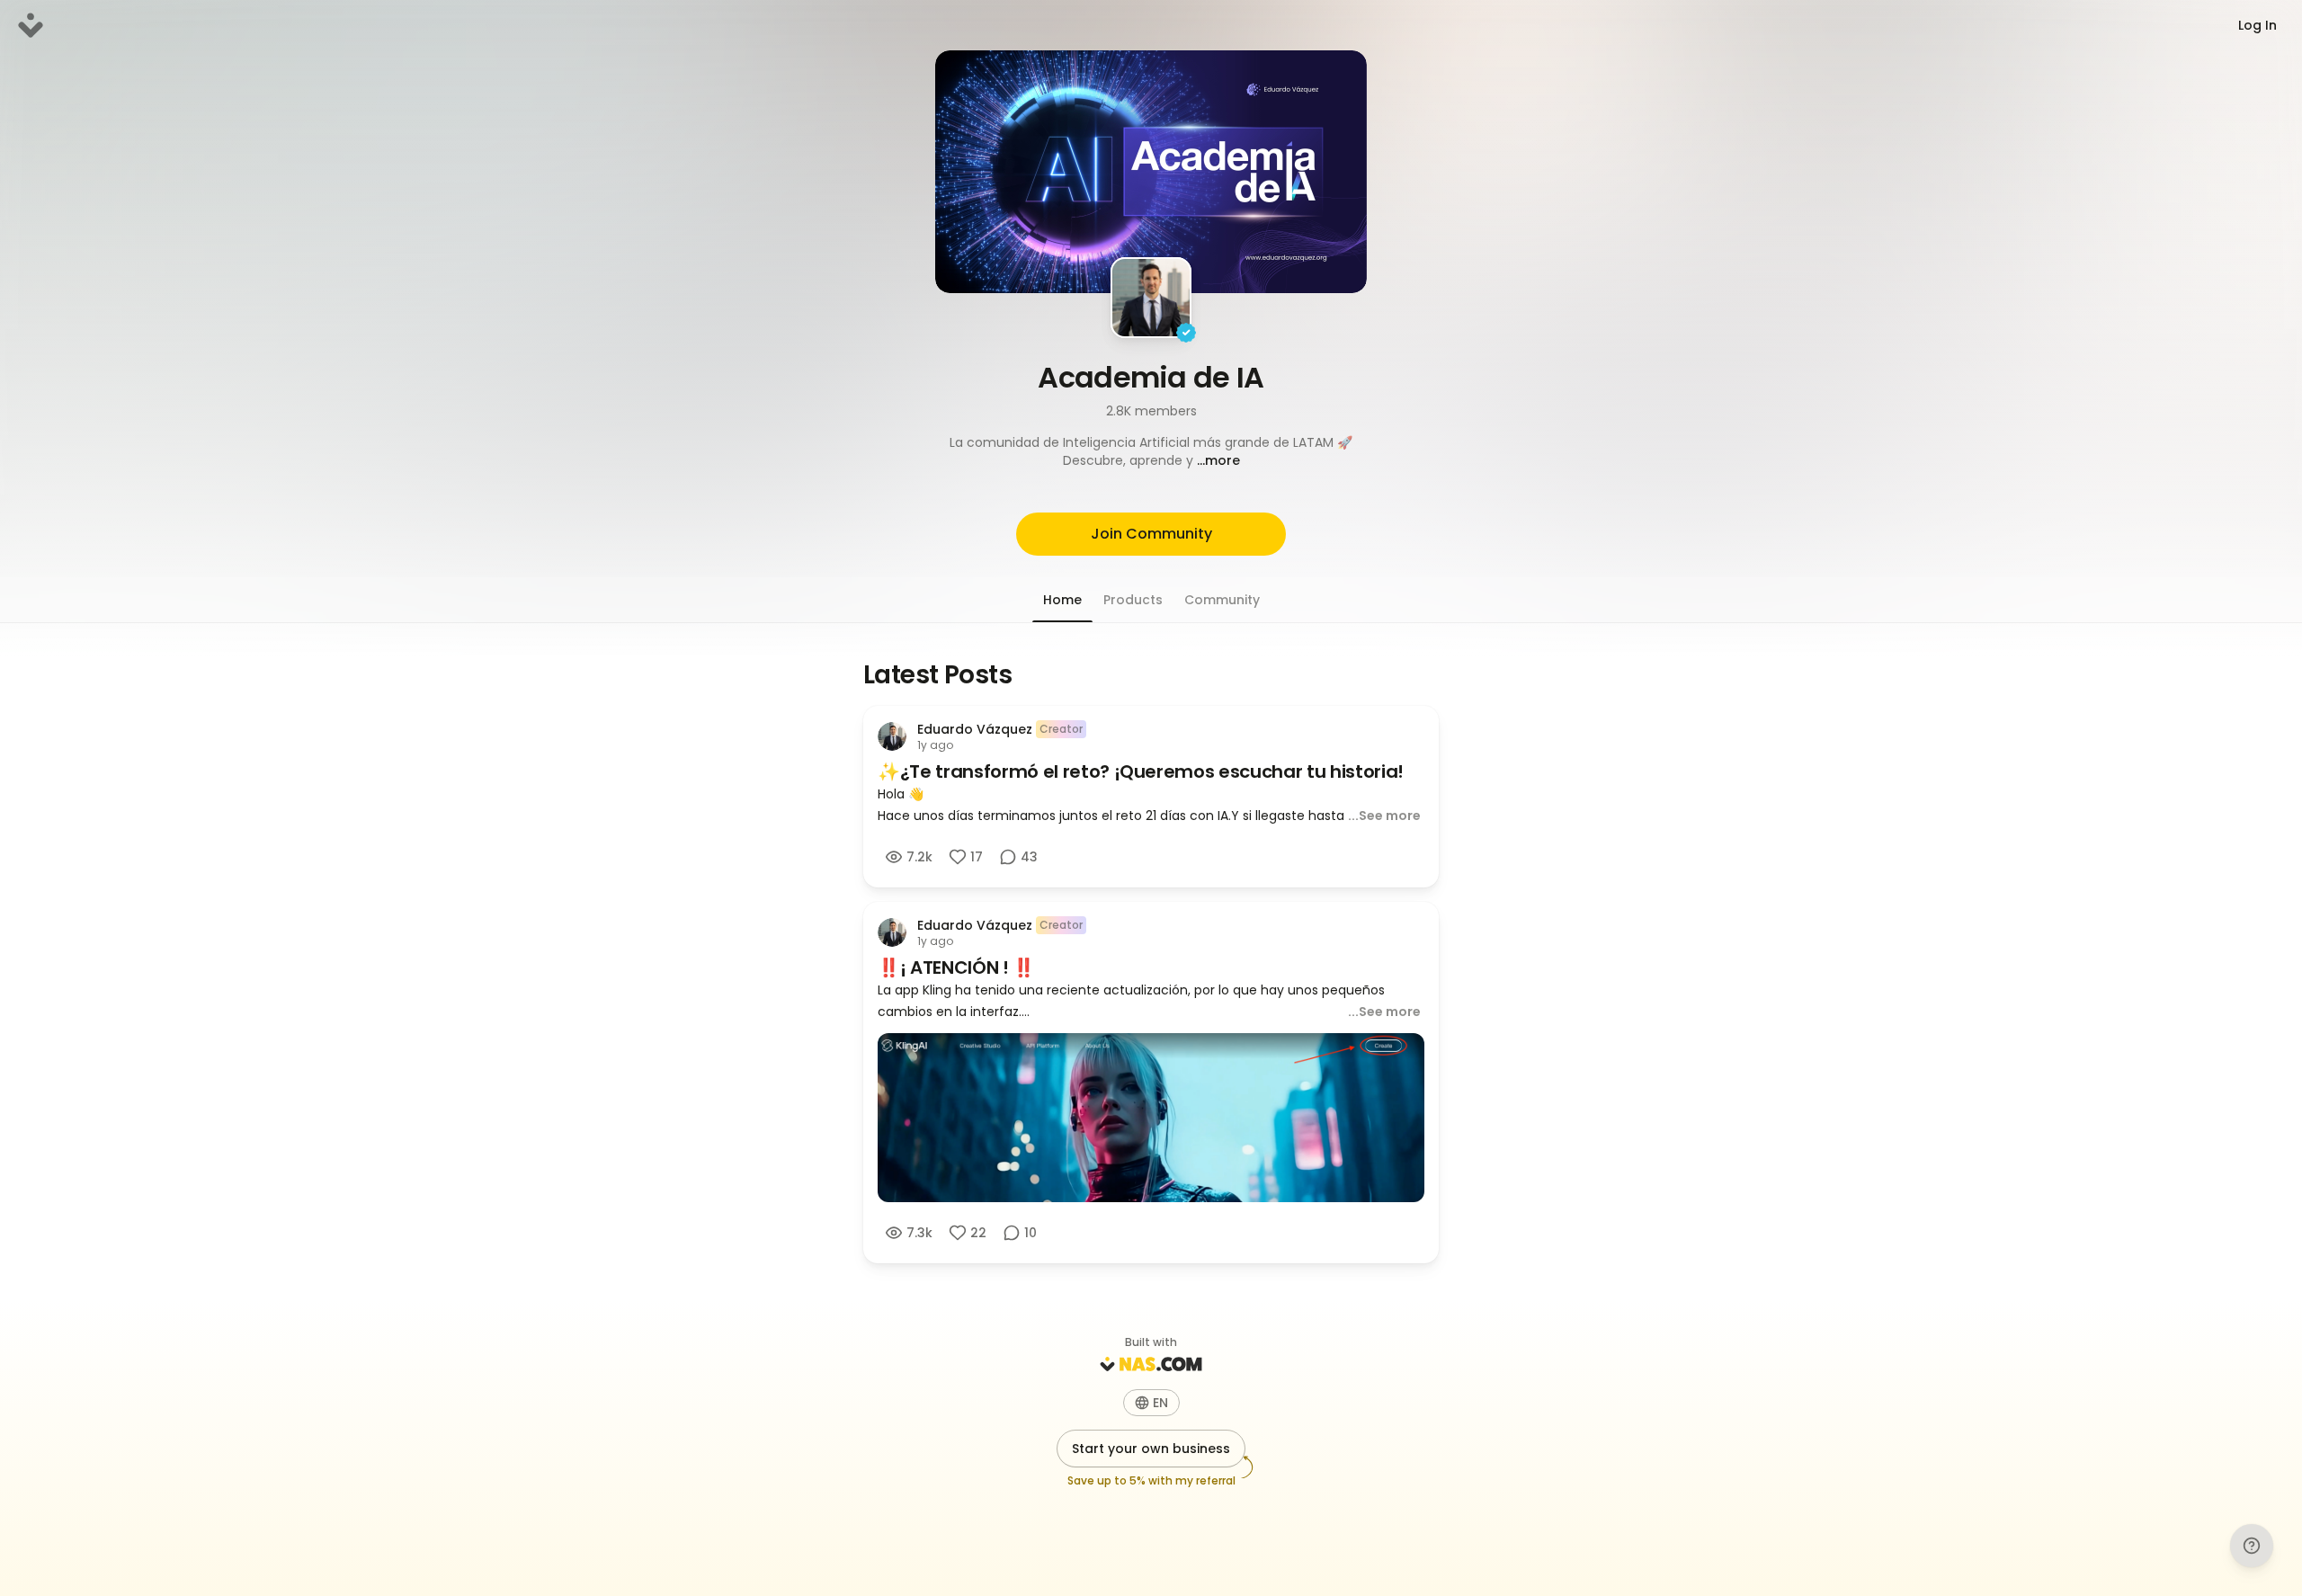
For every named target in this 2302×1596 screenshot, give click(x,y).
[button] (1151, 451)
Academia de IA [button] (1151, 377)
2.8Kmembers (1151, 411)
